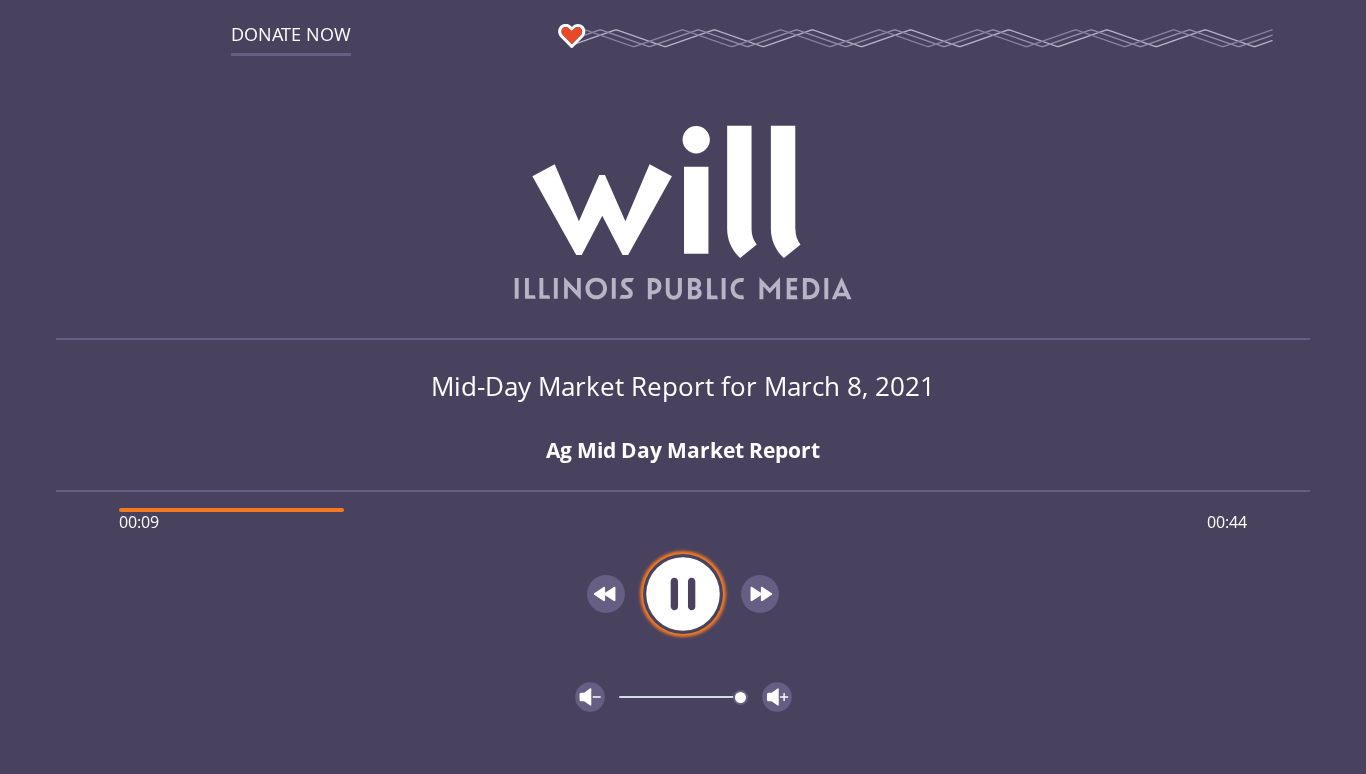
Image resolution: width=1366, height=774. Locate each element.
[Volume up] (777, 697)
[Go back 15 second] (606, 594)
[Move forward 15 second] (760, 594)
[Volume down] (590, 697)
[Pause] (683, 594)
